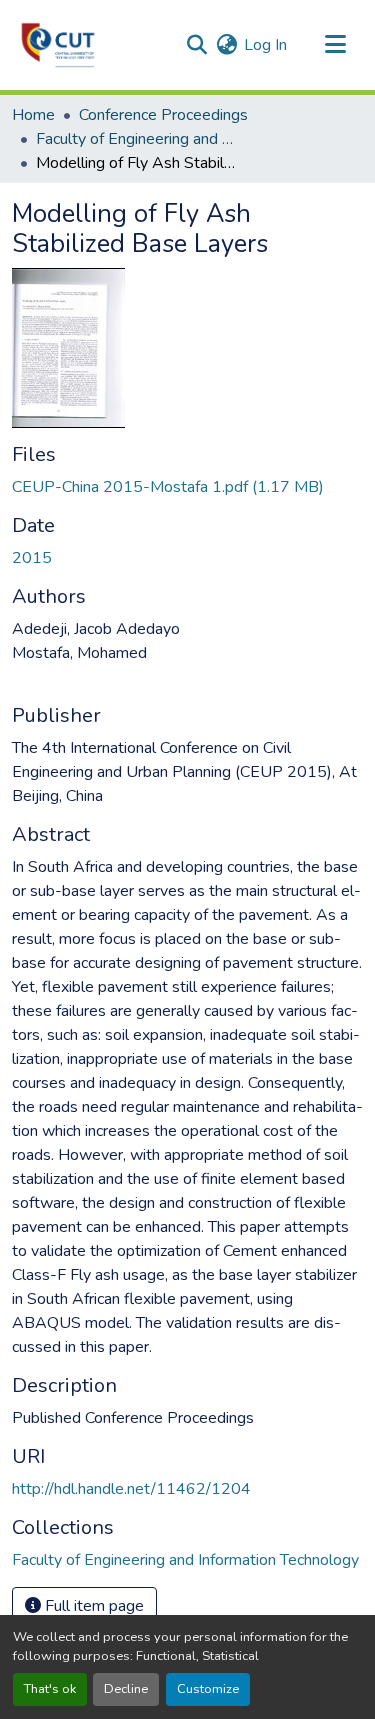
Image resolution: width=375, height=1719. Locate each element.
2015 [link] (32, 558)
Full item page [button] (92, 1606)
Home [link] (33, 115)
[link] (187, 487)
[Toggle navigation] (335, 45)
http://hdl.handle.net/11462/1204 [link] (131, 1489)
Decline (126, 1689)
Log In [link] (265, 45)
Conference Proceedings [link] (163, 115)
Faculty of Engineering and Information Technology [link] (136, 139)
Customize (208, 1689)
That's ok (50, 1689)
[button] (58, 45)
